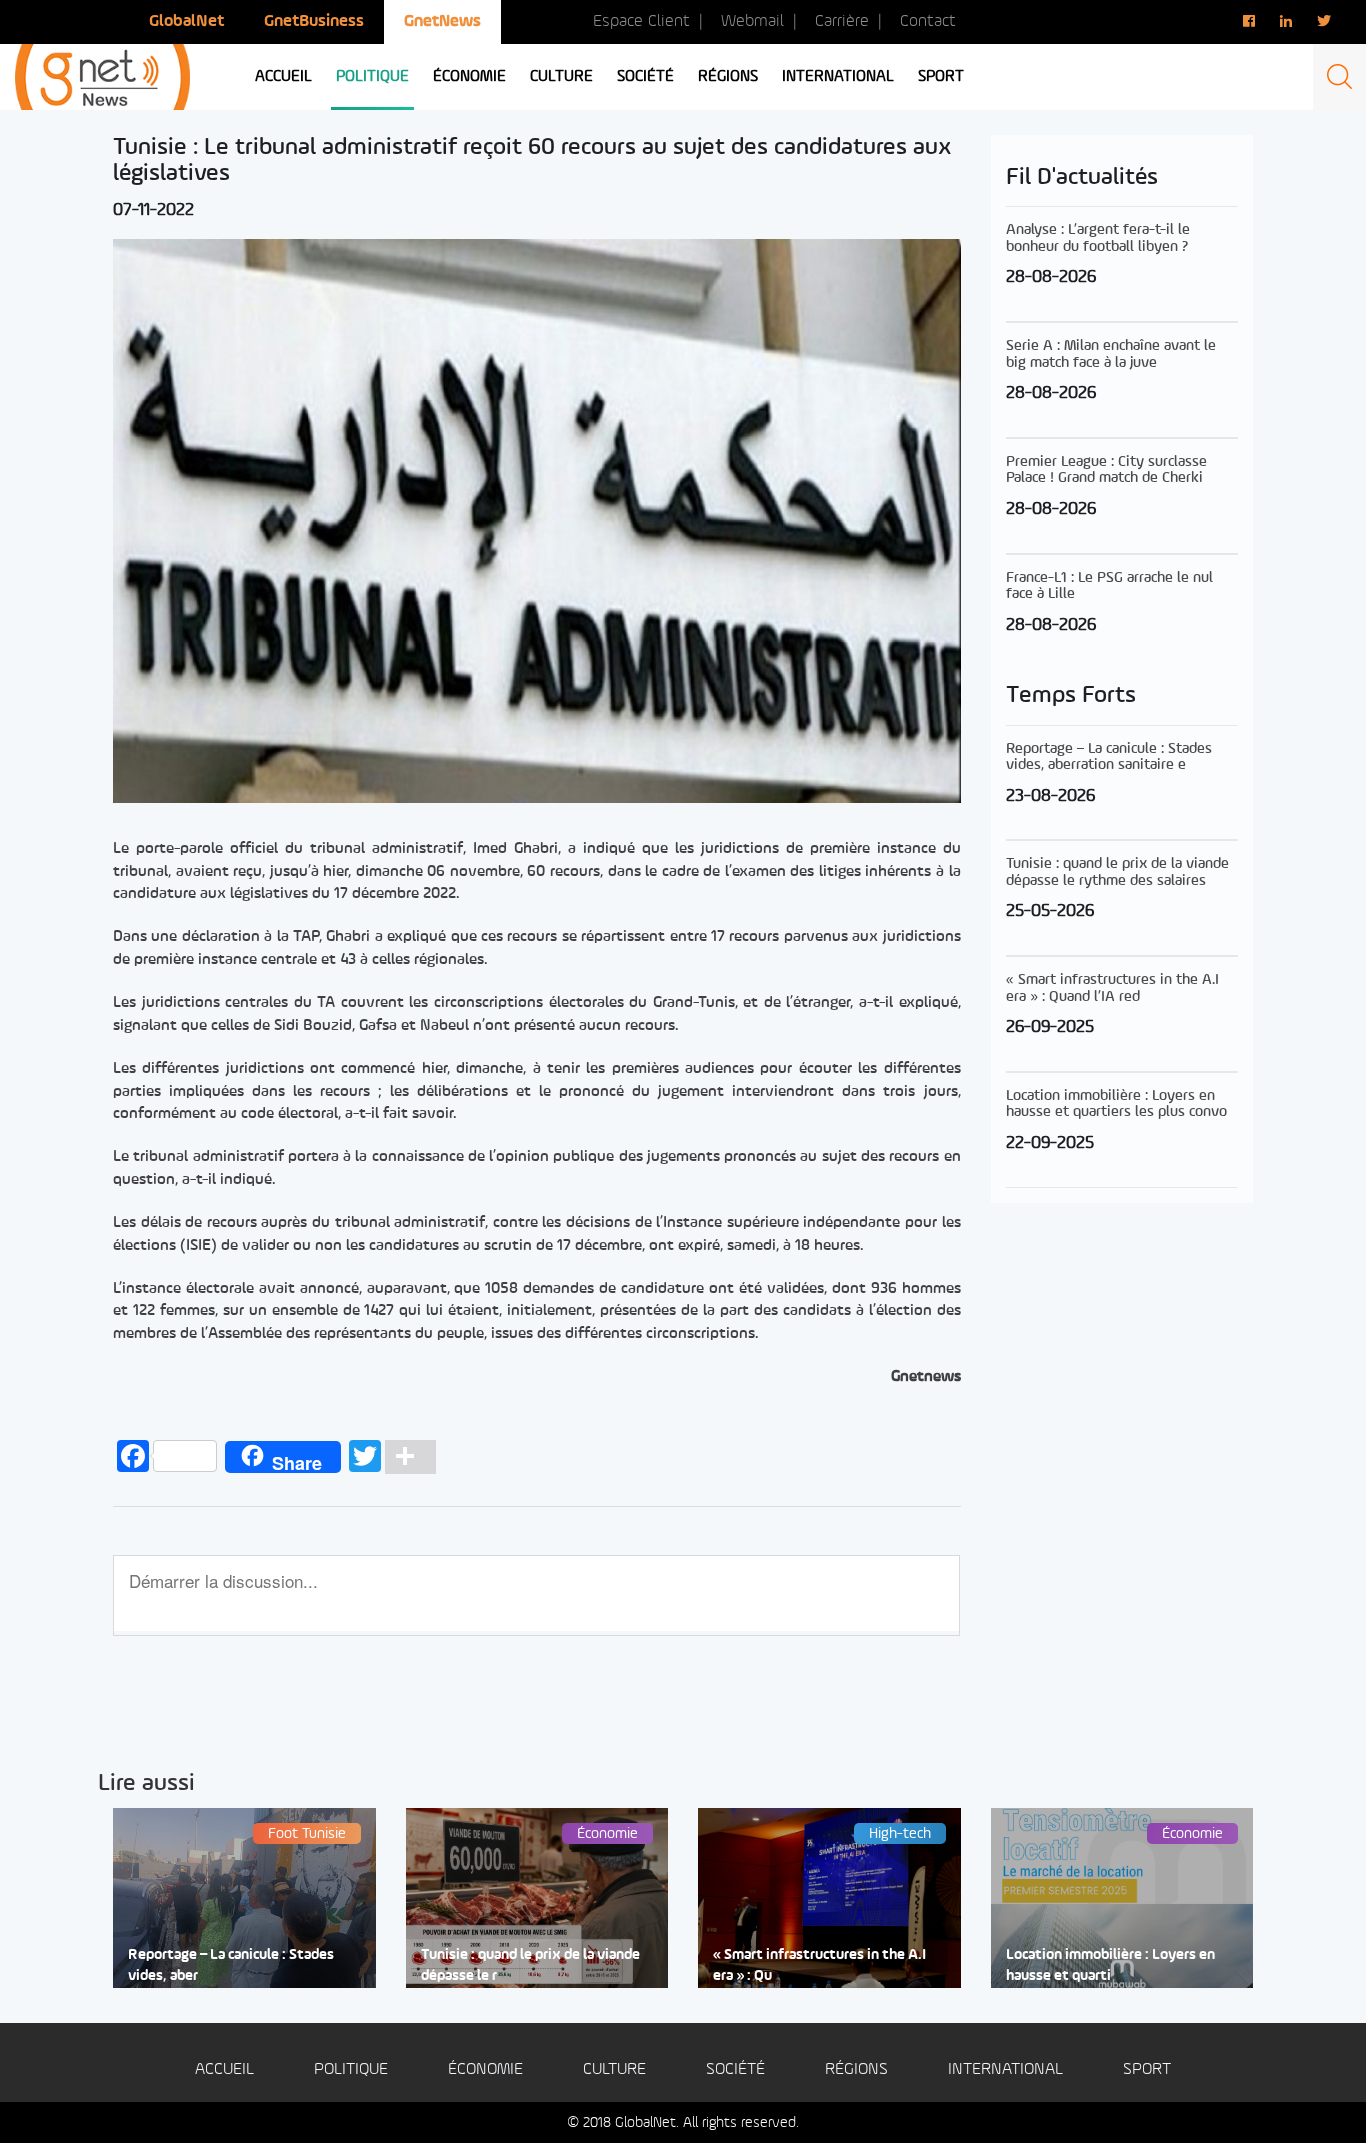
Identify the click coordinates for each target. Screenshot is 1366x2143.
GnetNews (442, 21)
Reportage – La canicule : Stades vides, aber (231, 1966)
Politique (372, 77)
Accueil (283, 77)
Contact (928, 21)
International (838, 77)
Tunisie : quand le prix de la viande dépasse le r (530, 1966)
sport (941, 77)
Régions (728, 77)
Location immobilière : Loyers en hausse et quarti (1110, 1966)
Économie (469, 77)
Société (645, 77)
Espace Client (641, 21)
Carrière (842, 21)
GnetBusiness (314, 21)
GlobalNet (186, 21)
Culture (561, 77)
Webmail (752, 21)
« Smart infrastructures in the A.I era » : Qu (819, 1966)
